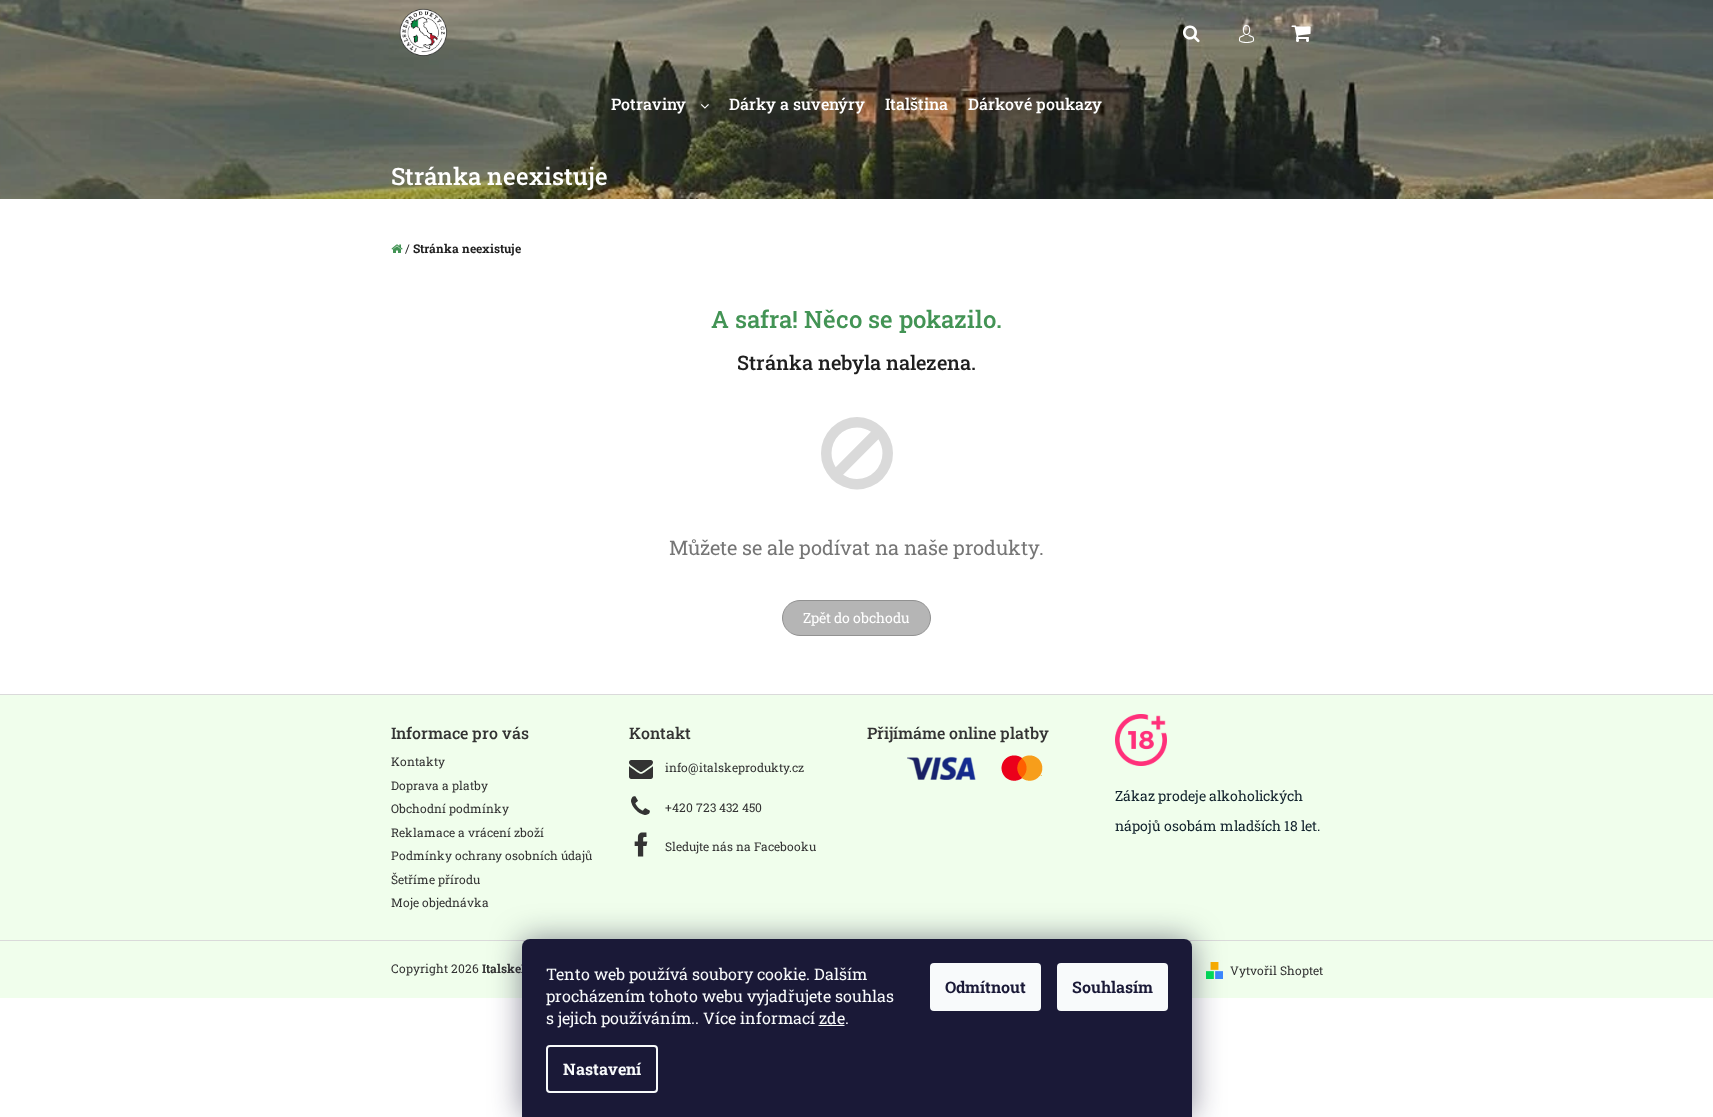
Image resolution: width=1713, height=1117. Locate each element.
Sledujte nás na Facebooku (740, 846)
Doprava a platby (439, 785)
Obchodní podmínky (450, 808)
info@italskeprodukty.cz (734, 767)
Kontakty (418, 761)
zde (832, 1017)
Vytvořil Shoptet (1276, 970)
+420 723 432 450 (713, 807)
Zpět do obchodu (856, 617)
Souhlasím (1112, 986)
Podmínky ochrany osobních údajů (491, 855)
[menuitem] (660, 104)
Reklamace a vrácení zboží (467, 832)
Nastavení (602, 1068)
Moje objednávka (440, 902)
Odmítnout (985, 986)
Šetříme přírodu (435, 879)
